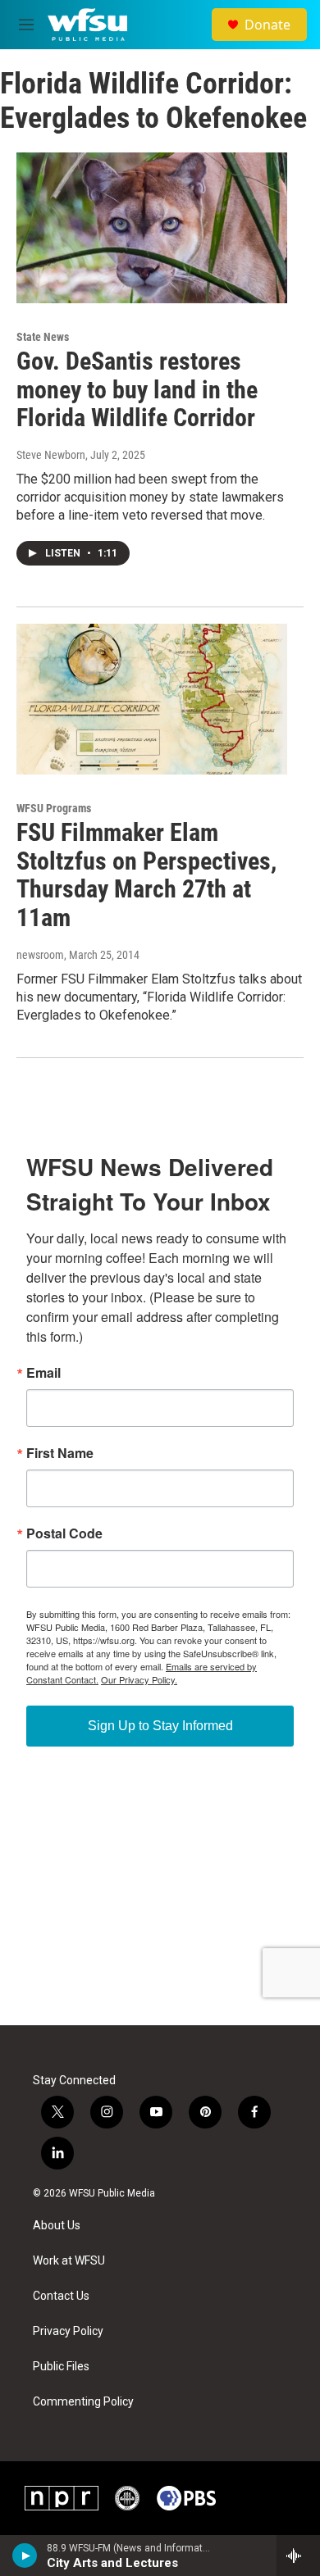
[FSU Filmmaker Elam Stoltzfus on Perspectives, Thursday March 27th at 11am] (152, 699)
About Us (57, 2226)
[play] (25, 2556)
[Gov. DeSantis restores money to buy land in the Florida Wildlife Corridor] (152, 228)
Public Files (61, 2367)
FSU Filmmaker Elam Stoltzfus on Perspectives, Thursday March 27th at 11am (146, 875)
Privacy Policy (68, 2331)
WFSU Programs (54, 808)
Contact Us (61, 2296)
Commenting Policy (83, 2402)
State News (43, 337)
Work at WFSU (69, 2261)
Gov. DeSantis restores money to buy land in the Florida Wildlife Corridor (137, 390)
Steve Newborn (51, 455)
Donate (267, 25)
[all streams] (298, 2556)
